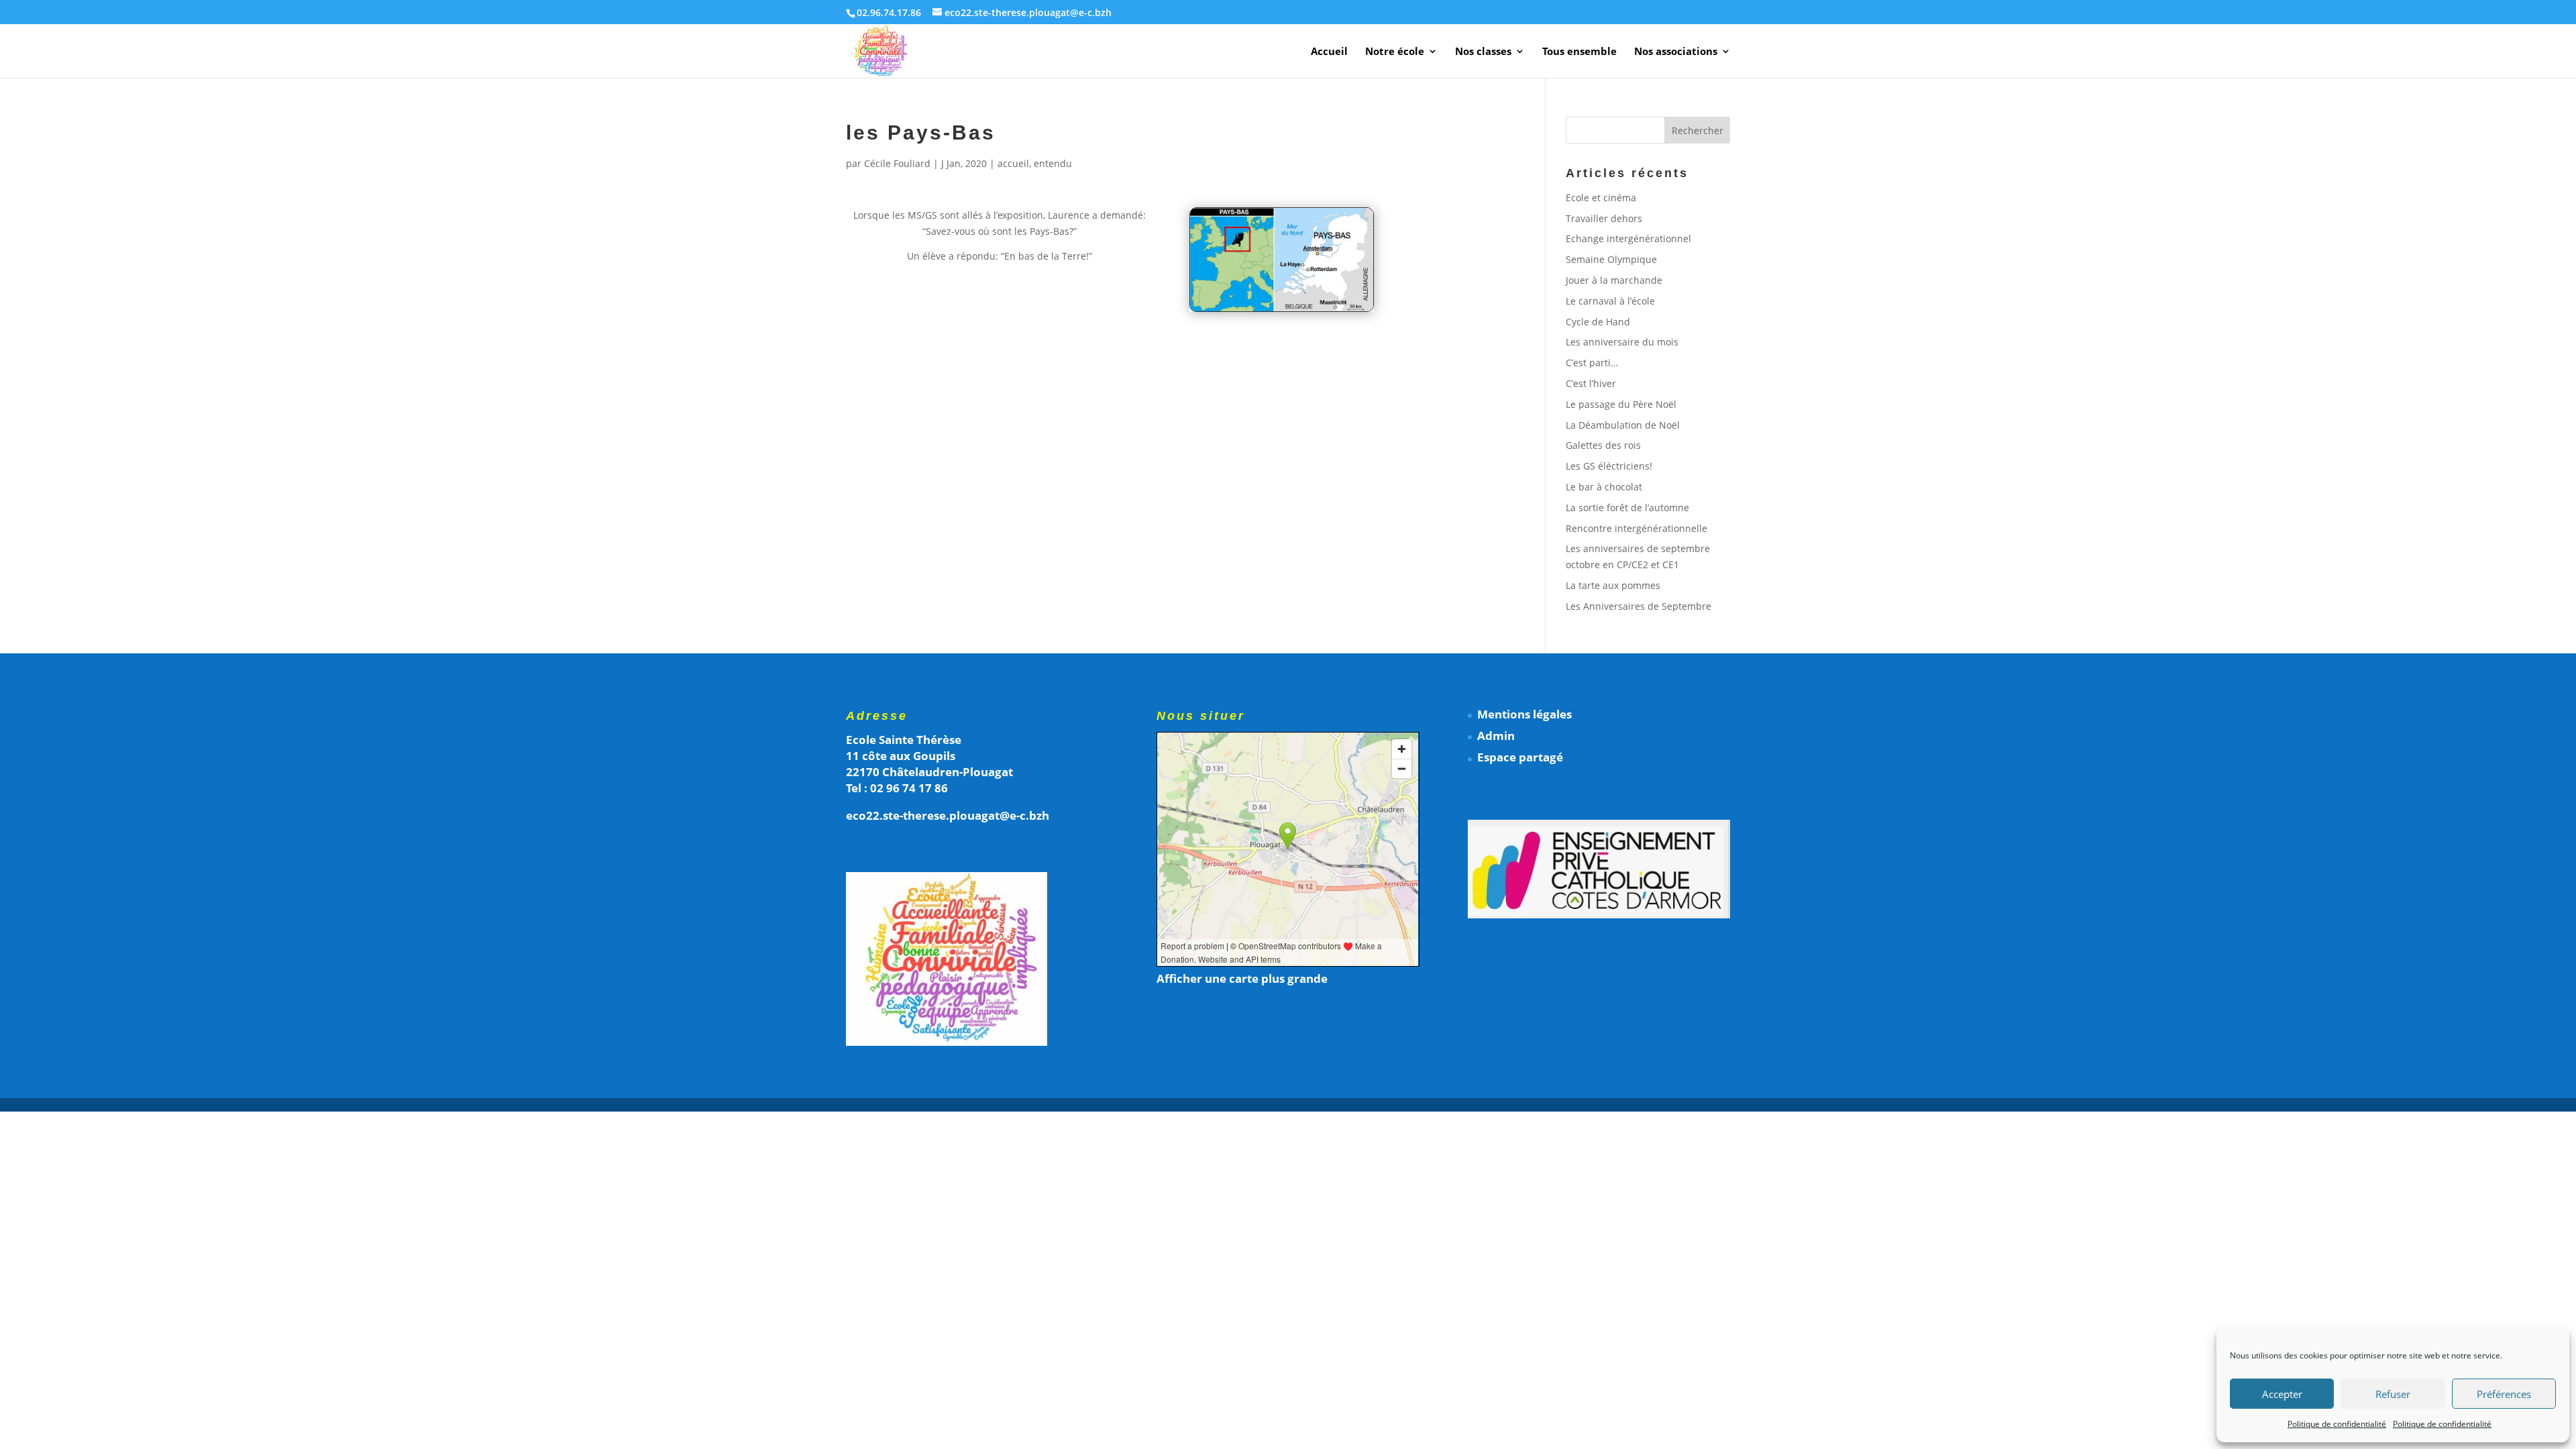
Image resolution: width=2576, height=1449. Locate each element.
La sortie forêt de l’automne (1627, 507)
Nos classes (1483, 52)
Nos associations (1676, 52)
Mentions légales (1524, 714)
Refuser (2393, 1394)
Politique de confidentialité (2337, 1424)
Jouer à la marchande (1614, 280)
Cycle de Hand (1598, 322)
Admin (1496, 736)
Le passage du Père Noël (1621, 404)
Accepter (2282, 1394)
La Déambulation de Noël (1623, 425)
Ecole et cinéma (1601, 198)
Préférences (2504, 1394)
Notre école (1395, 52)
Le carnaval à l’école (1610, 301)
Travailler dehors (1604, 218)
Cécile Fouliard (897, 163)
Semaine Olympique (1611, 259)
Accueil (1329, 52)
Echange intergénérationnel (1628, 238)
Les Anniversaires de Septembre (1639, 606)
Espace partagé (1520, 757)
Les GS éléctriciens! (1609, 466)
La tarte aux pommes (1613, 585)
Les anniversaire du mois (1622, 342)
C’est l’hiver (1591, 383)
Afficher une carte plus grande (1242, 978)
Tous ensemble (1579, 52)
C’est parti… (1592, 363)
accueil (1013, 163)
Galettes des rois (1603, 445)
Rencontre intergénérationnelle (1636, 528)
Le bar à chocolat (1604, 487)
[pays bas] (1282, 311)
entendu (1053, 163)
